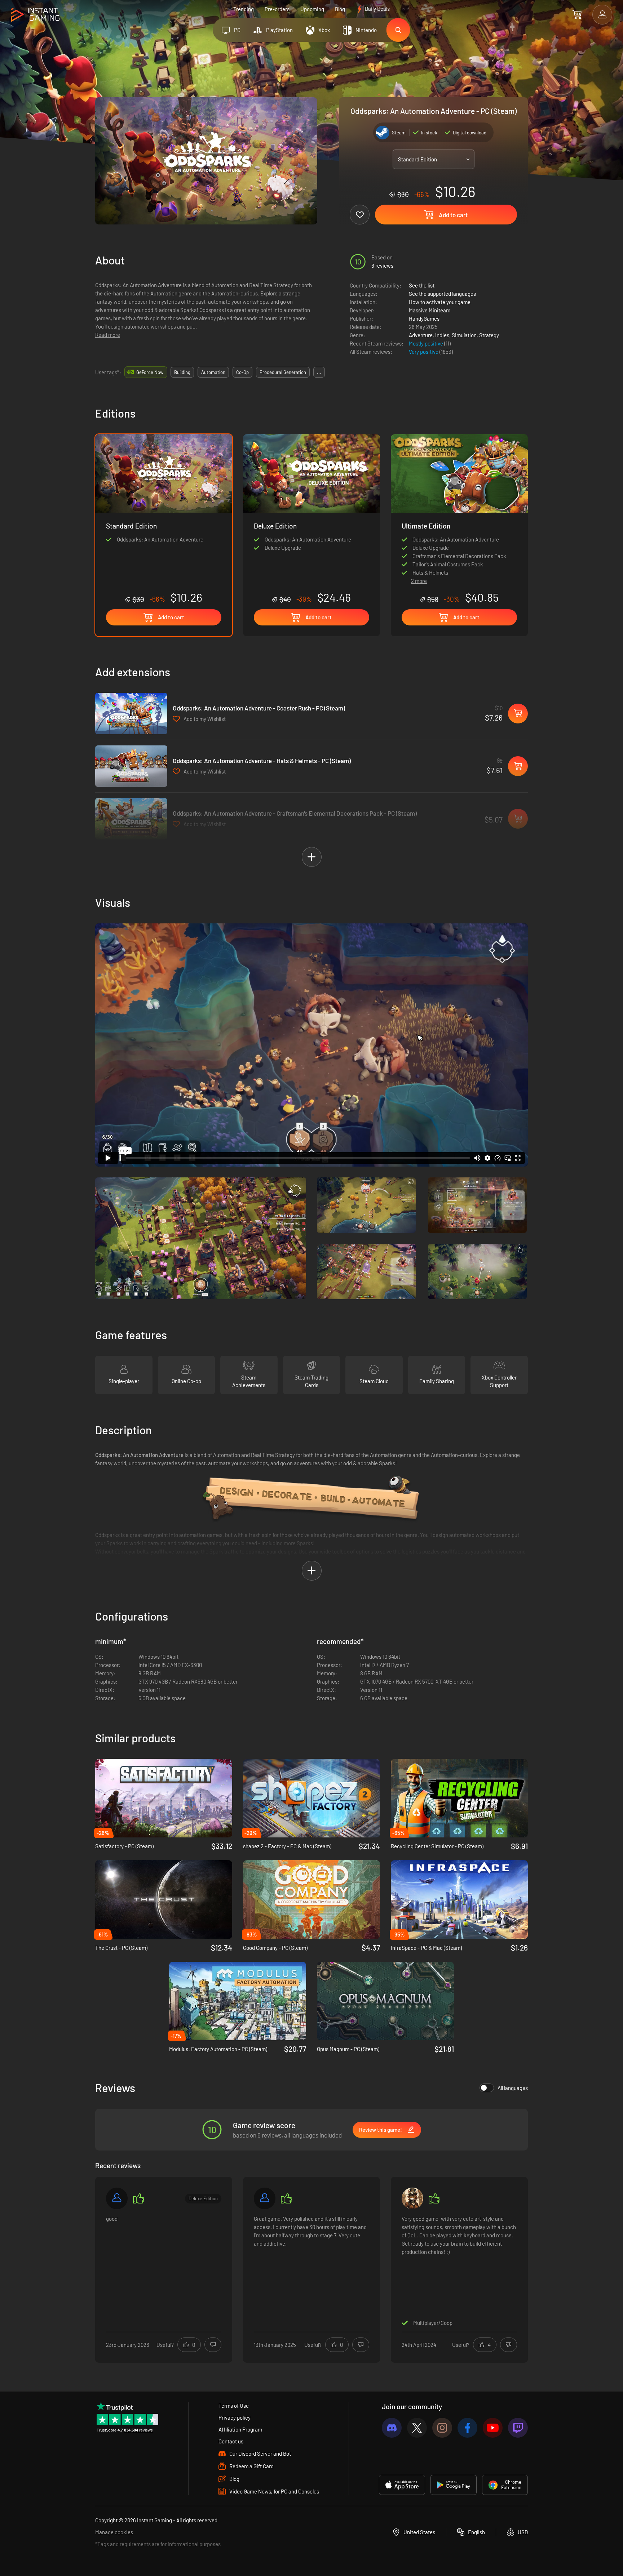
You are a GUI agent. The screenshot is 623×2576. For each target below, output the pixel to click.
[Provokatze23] (412, 2198)
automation (213, 372)
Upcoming (312, 9)
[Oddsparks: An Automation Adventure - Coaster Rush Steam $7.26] (131, 714)
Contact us (231, 2441)
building (182, 372)
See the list (422, 285)
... (319, 372)
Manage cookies (114, 2532)
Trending (244, 9)
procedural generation (283, 372)
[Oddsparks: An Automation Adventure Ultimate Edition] (459, 503)
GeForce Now (150, 372)
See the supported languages (442, 294)
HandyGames (424, 318)
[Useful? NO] (213, 2345)
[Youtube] (493, 2428)
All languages (513, 2088)
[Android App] (454, 2485)
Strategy (489, 335)
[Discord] (392, 2428)
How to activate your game (440, 302)
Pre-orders (277, 9)
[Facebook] (467, 2428)
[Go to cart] (577, 14)
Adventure (421, 335)
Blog (340, 9)
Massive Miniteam (430, 310)
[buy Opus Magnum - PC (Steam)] (385, 2001)
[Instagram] (442, 2428)
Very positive (424, 352)
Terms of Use (234, 2406)
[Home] (35, 15)
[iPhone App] (402, 2485)
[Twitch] (518, 2428)
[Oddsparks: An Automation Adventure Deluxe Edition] (311, 519)
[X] (417, 2428)
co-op (242, 372)
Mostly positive (427, 343)
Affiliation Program (240, 2429)
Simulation (464, 335)
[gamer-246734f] (117, 2198)
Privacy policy (235, 2417)
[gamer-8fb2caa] (265, 2198)
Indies (442, 335)
